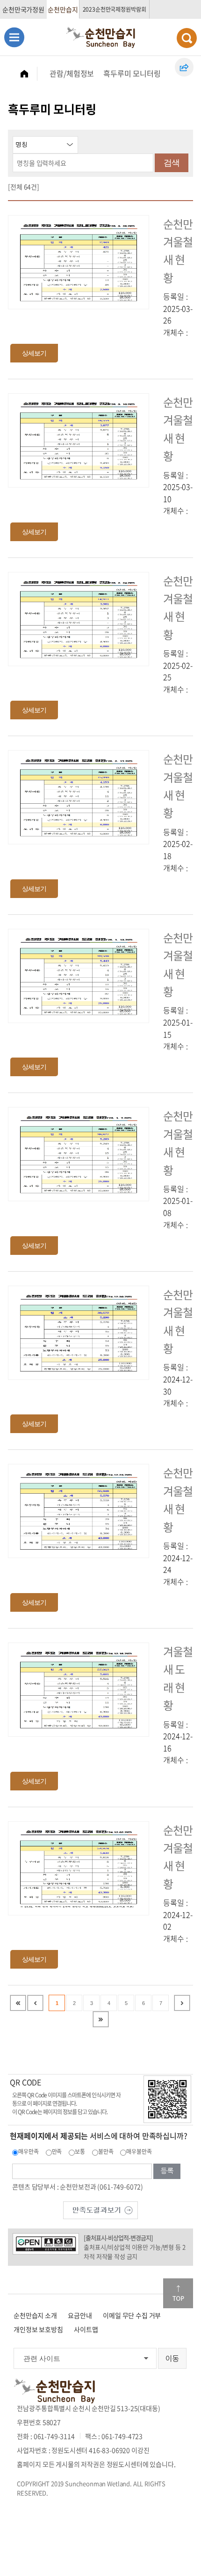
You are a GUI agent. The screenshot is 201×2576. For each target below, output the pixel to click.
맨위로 (178, 2293)
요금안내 (80, 2315)
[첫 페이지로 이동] (18, 2003)
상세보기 (34, 353)
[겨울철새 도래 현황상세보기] (79, 1688)
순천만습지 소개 (35, 2315)
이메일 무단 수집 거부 (132, 2315)
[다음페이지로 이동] (182, 2003)
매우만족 (28, 2151)
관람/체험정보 (72, 73)
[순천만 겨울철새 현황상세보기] (79, 261)
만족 (57, 2151)
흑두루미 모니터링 (132, 73)
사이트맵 (86, 2329)
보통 (80, 2151)
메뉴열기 (14, 37)
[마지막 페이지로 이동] (101, 2019)
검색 (172, 163)
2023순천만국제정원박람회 (115, 9)
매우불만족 (139, 2151)
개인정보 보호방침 (38, 2329)
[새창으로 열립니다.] (100, 2209)
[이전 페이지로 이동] (35, 2003)
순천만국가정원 (23, 9)
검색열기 (187, 38)
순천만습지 (63, 9)
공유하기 (184, 67)
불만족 (106, 2151)
